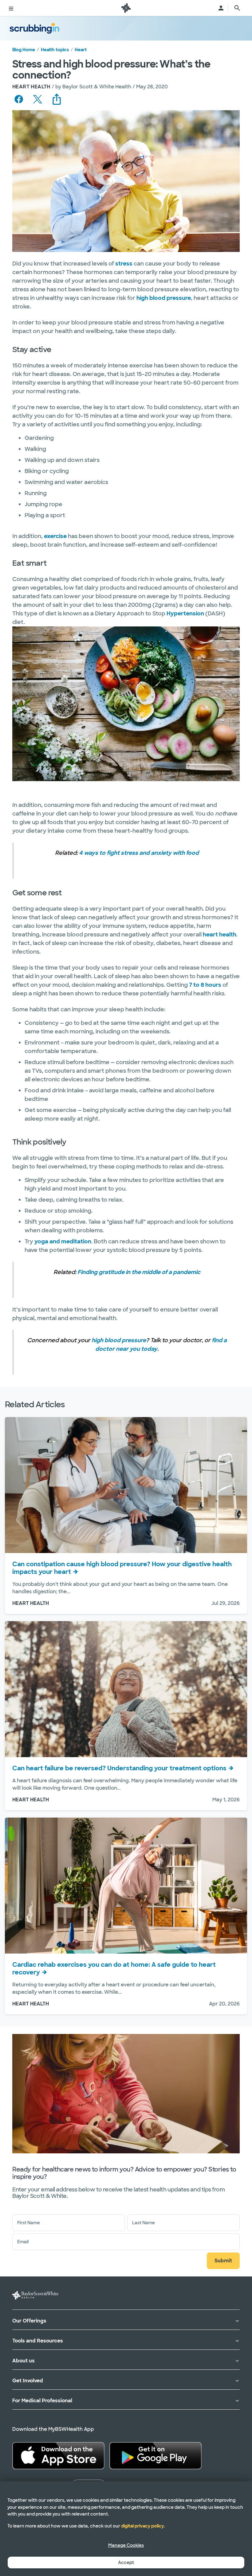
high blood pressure (164, 298)
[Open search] (237, 8)
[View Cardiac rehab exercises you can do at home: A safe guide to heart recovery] (126, 1886)
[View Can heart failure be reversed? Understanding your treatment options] (126, 1689)
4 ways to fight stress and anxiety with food (139, 853)
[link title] (126, 8)
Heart (81, 50)
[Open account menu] (221, 8)
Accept (126, 2562)
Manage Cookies (126, 2545)
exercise (55, 536)
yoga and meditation (63, 1242)
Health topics (55, 50)
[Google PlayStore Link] (156, 2456)
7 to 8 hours (205, 985)
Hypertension (185, 614)
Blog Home (24, 50)
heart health (220, 935)
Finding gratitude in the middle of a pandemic (139, 1272)
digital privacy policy (142, 2526)
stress (124, 264)
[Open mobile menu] (11, 8)
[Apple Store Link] (58, 2456)
